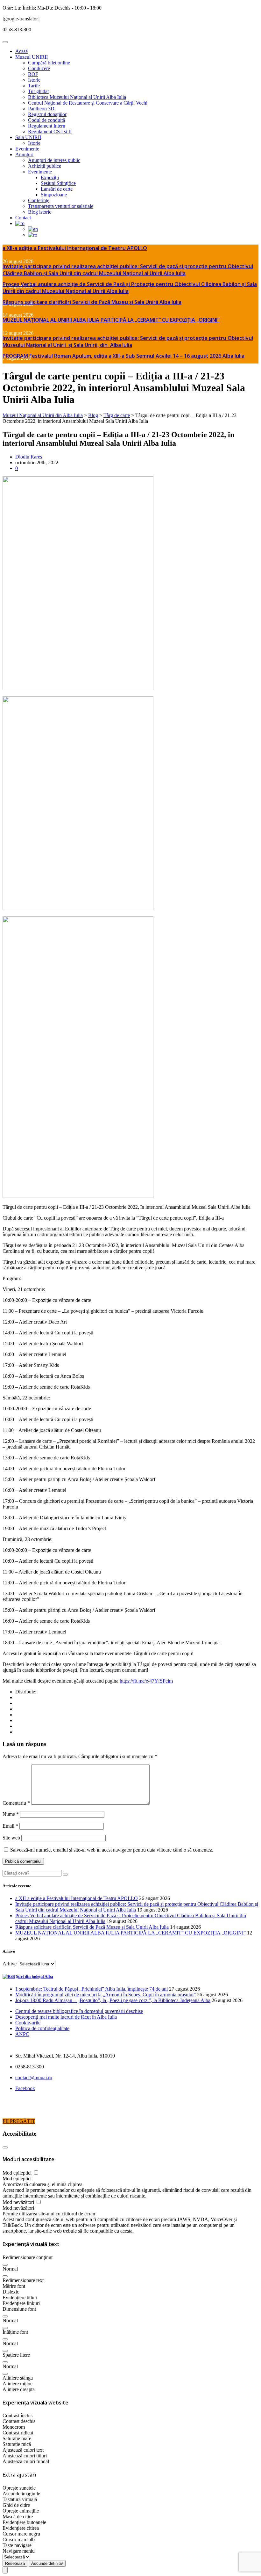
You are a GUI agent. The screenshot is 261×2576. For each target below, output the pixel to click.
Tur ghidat (38, 91)
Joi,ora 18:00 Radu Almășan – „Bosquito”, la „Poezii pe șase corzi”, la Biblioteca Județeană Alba (113, 2000)
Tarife (34, 86)
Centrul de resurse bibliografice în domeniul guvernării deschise (79, 2011)
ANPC (22, 2034)
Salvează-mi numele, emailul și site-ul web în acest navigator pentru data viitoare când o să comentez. (112, 1850)
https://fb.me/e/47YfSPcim (146, 1681)
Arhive (10, 1964)
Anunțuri (24, 154)
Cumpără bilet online (49, 63)
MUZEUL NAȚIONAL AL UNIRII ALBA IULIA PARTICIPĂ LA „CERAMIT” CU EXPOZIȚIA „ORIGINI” (111, 320)
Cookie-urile (28, 2023)
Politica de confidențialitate (42, 2028)
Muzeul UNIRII (32, 57)
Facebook (25, 2088)
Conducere (39, 68)
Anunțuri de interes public (54, 160)
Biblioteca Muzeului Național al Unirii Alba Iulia (77, 97)
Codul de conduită (46, 120)
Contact (23, 218)
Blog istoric (40, 212)
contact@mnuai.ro (34, 2077)
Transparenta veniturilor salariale (61, 206)
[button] (5, 2265)
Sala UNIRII (28, 137)
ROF (33, 74)
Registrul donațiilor (47, 114)
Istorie (34, 80)
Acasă (21, 51)
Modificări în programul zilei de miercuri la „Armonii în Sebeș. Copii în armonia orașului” (106, 1995)
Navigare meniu (19, 2551)
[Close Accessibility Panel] (5, 2147)
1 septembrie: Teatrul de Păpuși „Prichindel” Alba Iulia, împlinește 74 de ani (92, 1989)
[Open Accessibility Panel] (5, 2570)
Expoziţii (50, 177)
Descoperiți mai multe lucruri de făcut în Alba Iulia (66, 2017)
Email (10, 1826)
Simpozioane (54, 195)
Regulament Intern (47, 126)
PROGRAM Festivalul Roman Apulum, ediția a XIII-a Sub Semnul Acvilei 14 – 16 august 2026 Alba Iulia (123, 356)
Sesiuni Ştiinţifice (58, 183)
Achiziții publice (45, 166)
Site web (11, 1838)
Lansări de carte (57, 189)
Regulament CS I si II (50, 132)
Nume (11, 1814)
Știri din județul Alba (35, 1976)
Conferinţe (39, 200)
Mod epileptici (18, 2173)
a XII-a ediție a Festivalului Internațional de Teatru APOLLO (75, 248)
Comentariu (16, 1803)
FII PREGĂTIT (19, 2121)
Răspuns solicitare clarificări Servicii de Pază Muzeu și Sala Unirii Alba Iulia (92, 302)
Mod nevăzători (19, 2202)
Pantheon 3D (41, 109)
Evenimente (27, 149)
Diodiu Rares (29, 457)
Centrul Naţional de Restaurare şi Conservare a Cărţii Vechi (88, 103)
